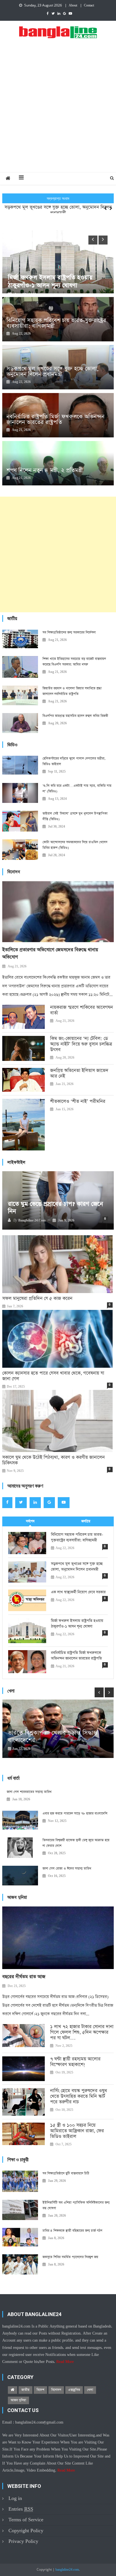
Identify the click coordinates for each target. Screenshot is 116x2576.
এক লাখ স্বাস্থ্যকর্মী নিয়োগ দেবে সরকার (78, 1592)
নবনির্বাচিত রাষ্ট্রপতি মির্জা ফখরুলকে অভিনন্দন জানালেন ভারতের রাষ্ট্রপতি (55, 419)
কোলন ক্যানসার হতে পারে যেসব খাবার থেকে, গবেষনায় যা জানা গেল (53, 1376)
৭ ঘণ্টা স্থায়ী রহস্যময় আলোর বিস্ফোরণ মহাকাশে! (75, 2062)
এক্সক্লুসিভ (74, 2390)
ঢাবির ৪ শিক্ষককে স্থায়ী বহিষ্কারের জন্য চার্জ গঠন (72, 2231)
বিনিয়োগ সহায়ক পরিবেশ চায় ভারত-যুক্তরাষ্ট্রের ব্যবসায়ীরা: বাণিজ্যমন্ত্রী (56, 323)
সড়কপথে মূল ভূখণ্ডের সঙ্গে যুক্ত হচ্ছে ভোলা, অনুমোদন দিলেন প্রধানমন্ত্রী (58, 203)
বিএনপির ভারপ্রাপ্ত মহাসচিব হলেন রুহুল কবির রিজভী (75, 716)
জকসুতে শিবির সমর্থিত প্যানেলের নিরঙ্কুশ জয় (70, 2257)
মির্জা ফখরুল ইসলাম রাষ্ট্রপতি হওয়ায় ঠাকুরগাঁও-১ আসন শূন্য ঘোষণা (77, 1624)
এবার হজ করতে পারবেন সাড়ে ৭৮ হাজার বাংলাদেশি (75, 1814)
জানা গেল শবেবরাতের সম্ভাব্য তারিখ (29, 1792)
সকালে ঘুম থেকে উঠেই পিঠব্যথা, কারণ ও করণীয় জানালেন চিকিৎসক (53, 1460)
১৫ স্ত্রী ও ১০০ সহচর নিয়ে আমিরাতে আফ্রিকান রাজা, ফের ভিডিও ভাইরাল (77, 2131)
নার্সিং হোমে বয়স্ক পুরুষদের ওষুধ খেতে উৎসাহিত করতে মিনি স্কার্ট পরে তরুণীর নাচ (79, 2097)
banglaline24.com (67, 2570)
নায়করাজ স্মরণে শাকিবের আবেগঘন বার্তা (82, 1010)
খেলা (90, 2390)
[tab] (30, 1521)
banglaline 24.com (32, 1221)
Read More (65, 2362)
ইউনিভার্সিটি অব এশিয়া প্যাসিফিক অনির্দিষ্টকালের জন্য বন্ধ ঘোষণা (76, 2205)
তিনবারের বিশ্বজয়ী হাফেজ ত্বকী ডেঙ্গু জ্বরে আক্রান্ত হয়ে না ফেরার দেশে (76, 1843)
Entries (21, 2509)
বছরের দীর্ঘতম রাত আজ (24, 1977)
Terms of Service (26, 2520)
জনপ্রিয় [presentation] (86, 1521)
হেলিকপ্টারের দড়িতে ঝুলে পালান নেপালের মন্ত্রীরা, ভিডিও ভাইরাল (74, 761)
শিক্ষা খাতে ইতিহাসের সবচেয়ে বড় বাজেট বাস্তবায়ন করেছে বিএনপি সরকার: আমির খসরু (74, 662)
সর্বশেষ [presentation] (30, 1521)
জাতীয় (25, 2390)
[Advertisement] (58, 111)
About (73, 6)
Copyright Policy (26, 2531)
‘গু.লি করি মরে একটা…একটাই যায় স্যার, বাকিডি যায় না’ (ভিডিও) (77, 789)
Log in (15, 2498)
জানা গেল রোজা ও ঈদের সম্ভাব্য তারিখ (67, 1869)
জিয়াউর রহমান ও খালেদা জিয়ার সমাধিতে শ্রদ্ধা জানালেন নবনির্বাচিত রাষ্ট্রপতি (72, 691)
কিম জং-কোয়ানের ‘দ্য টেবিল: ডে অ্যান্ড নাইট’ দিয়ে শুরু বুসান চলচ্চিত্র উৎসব (81, 1044)
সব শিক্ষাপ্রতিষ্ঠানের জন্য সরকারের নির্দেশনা (69, 632)
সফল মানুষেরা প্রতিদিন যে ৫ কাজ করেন (37, 1299)
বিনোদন (56, 2390)
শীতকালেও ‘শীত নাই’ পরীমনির (78, 1102)
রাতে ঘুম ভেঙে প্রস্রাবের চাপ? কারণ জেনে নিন (55, 1208)
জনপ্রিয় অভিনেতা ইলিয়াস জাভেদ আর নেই (79, 1074)
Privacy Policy (23, 2541)
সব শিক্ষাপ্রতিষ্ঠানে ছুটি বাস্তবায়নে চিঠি (66, 2173)
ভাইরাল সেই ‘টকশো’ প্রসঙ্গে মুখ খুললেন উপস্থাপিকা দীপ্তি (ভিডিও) (75, 816)
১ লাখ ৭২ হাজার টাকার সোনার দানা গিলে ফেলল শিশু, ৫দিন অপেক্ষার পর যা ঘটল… (82, 2033)
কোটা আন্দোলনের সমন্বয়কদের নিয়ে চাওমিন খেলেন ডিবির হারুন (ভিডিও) (75, 845)
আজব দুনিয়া (18, 2400)
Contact (89, 6)
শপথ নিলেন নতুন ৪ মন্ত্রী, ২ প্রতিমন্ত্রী (45, 470)
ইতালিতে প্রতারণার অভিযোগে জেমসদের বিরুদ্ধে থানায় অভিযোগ (50, 954)
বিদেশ (40, 2390)
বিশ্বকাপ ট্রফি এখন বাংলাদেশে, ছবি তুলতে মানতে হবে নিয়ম (56, 1737)
